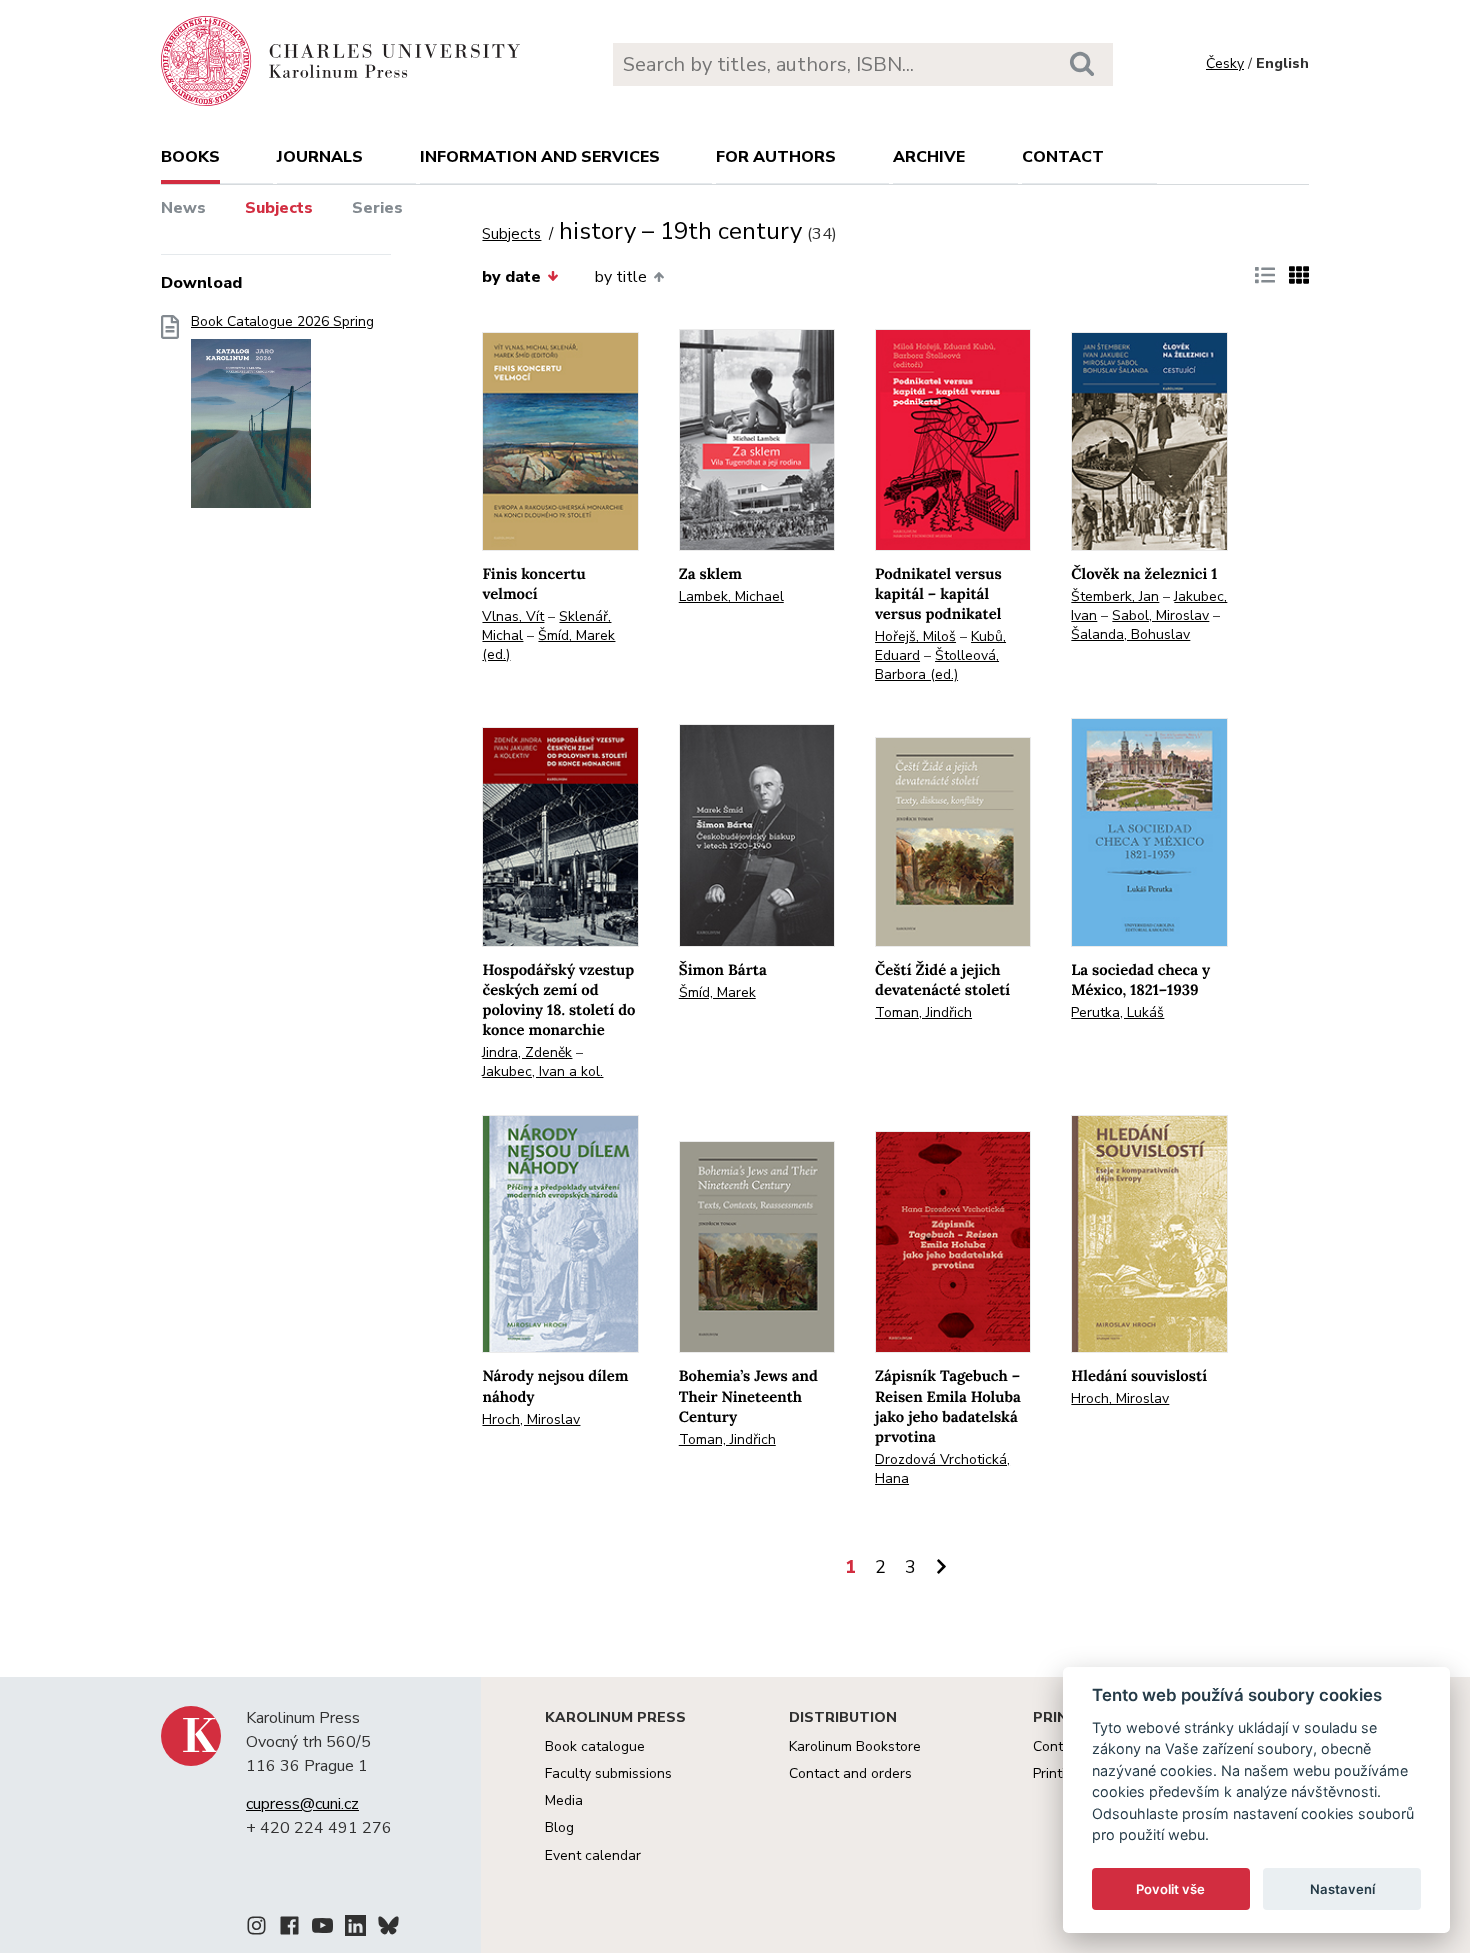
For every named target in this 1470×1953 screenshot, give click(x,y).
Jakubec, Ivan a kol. (542, 1071)
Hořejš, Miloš (915, 636)
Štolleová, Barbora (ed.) (937, 665)
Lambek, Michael (731, 596)
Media (564, 1800)
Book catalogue (595, 1746)
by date (511, 277)
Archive (929, 157)
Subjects (279, 208)
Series (377, 208)
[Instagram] (256, 1929)
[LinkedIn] (355, 1929)
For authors (776, 157)
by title (621, 277)
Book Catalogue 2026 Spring (282, 322)
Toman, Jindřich (923, 1012)
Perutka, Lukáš (1117, 1012)
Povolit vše (1170, 1889)
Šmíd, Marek (717, 992)
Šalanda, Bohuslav (1130, 634)
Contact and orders (850, 1773)
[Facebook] (289, 1929)
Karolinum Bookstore (855, 1746)
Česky (1225, 63)
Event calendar (593, 1855)
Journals (320, 157)
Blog (559, 1827)
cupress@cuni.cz (302, 1804)
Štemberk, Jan (1115, 596)
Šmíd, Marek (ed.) (548, 645)
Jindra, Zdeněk (527, 1052)
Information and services (540, 157)
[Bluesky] (388, 1929)
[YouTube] (322, 1929)
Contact (1063, 157)
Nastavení (1342, 1889)
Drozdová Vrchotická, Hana (942, 1469)
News (183, 208)
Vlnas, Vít (513, 616)
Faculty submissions (608, 1773)
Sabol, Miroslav (1160, 615)
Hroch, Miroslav (531, 1419)
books (190, 157)
